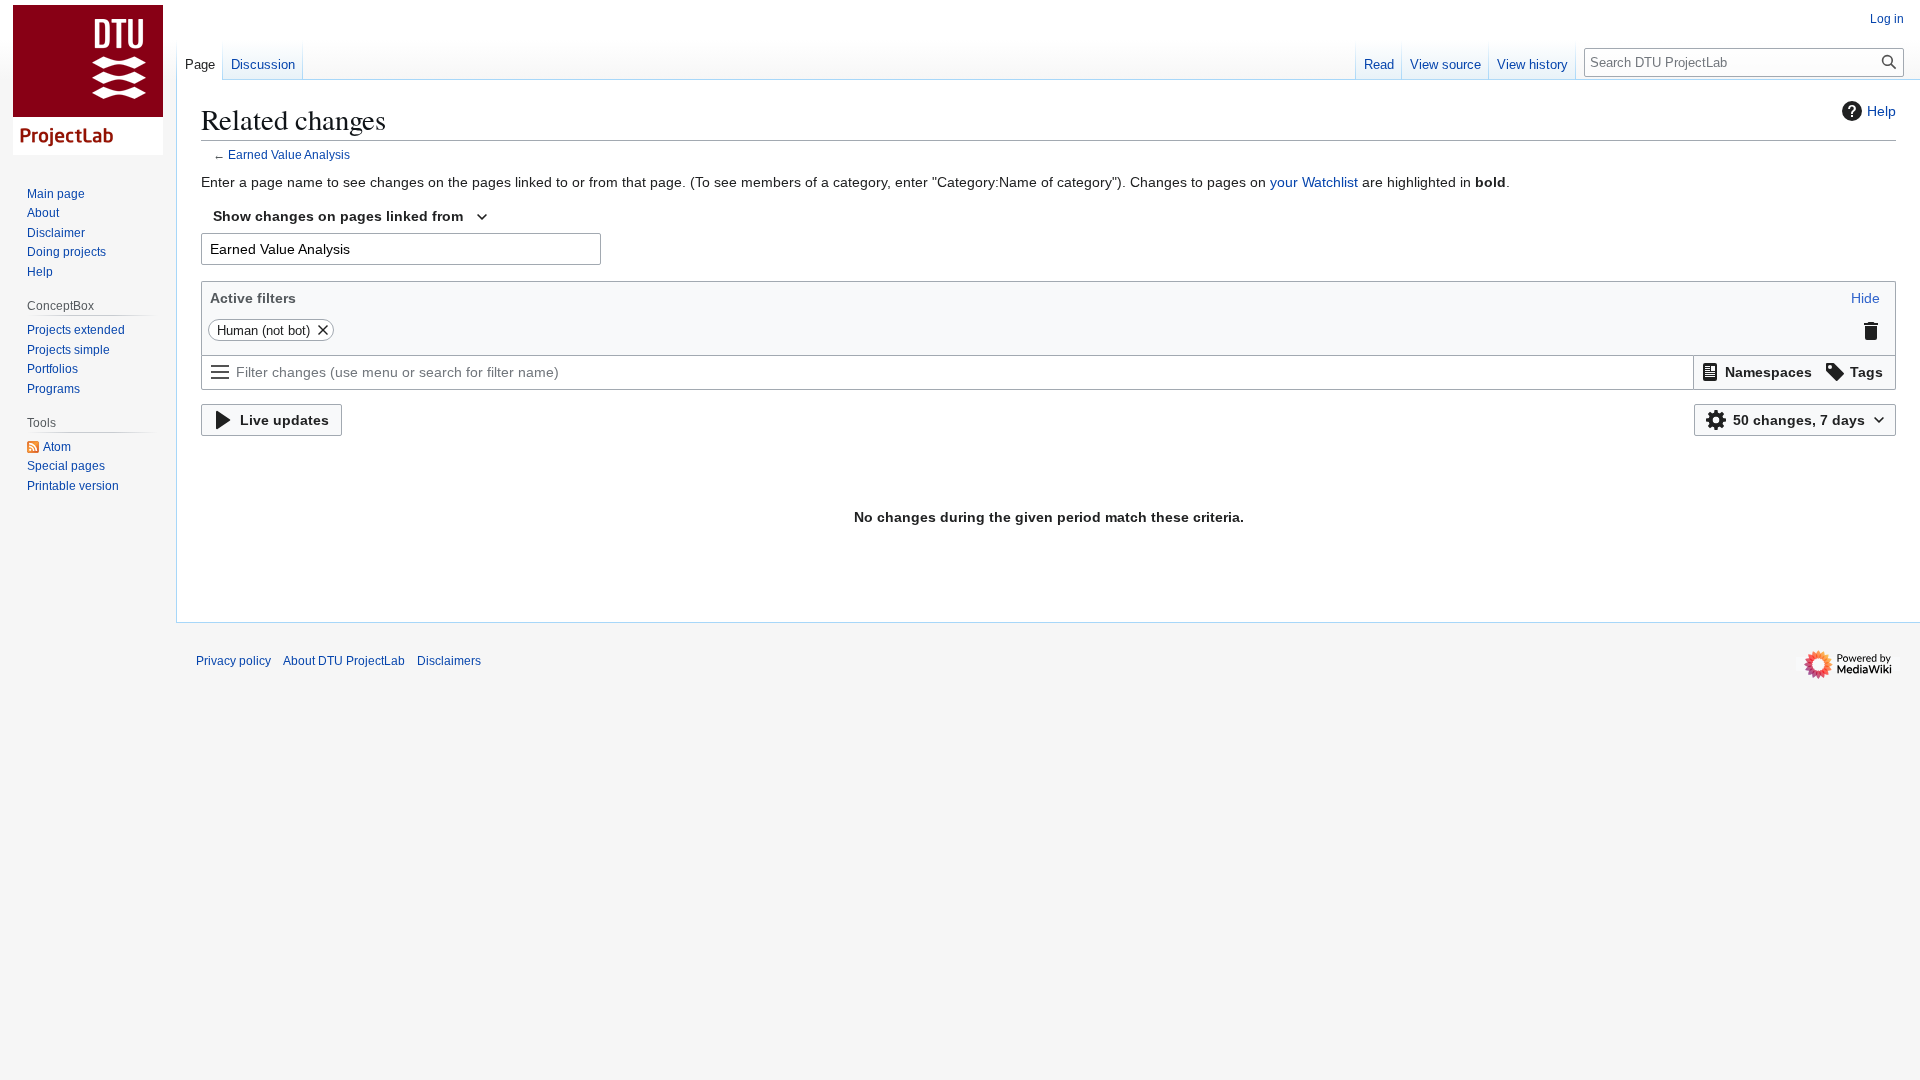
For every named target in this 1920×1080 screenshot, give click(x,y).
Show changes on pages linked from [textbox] (338, 216)
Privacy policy (233, 661)
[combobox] (350, 217)
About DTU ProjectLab (344, 661)
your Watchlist (1314, 182)
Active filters (253, 298)
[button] (1865, 298)
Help (1881, 111)
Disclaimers (449, 661)
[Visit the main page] (88, 80)
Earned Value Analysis (289, 154)
